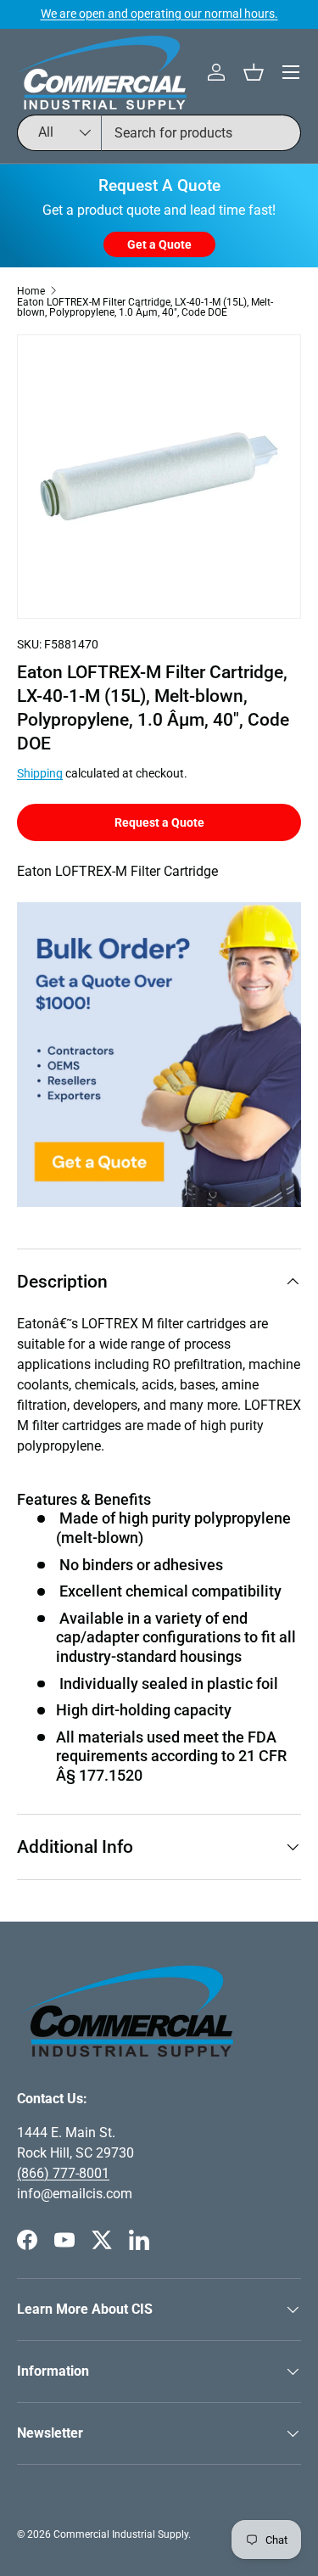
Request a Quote (159, 822)
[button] (254, 72)
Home (31, 291)
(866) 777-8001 (63, 2173)
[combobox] (159, 133)
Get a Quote (159, 244)
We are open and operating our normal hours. (159, 14)
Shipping (40, 773)
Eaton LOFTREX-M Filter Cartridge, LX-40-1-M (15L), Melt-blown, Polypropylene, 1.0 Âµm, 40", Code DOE (145, 307)
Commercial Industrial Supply (121, 2534)
